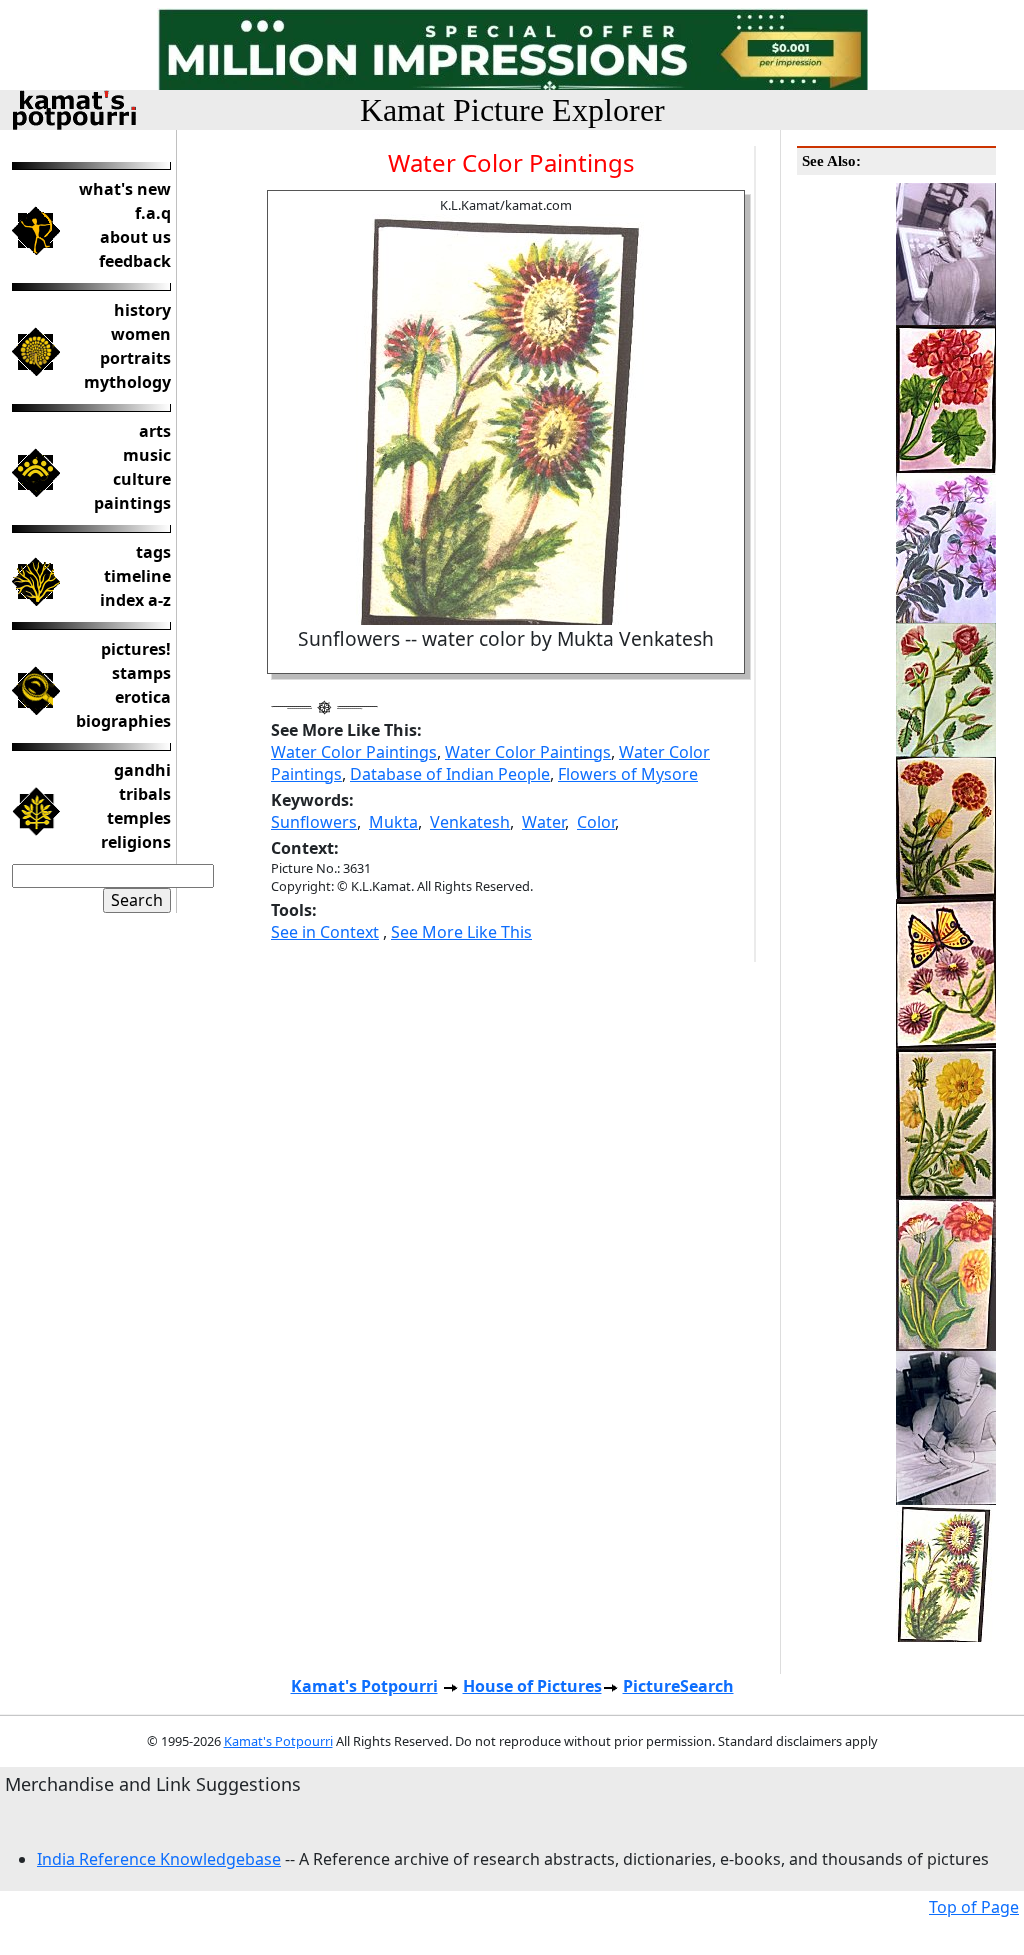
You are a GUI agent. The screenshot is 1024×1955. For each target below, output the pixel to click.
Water (543, 822)
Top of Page (974, 1907)
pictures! (136, 649)
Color (596, 822)
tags (153, 552)
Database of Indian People (450, 774)
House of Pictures (532, 1686)
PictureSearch (678, 1686)
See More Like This (461, 932)
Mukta (393, 822)
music (147, 455)
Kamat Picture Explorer (512, 110)
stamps (141, 673)
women (141, 334)
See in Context (325, 932)
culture (142, 479)
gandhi (142, 770)
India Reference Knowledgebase (159, 1859)
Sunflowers (314, 822)
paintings (132, 503)
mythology (127, 382)
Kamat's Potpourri (364, 1686)
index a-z (135, 600)
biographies (123, 721)
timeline (137, 576)
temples (139, 818)
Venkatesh (470, 822)
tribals (145, 794)
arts (155, 431)
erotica (143, 697)
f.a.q (153, 213)
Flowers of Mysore (628, 774)
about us (135, 237)
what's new (125, 189)
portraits (135, 358)
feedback (135, 261)
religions (136, 842)
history (142, 310)
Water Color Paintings (354, 752)
